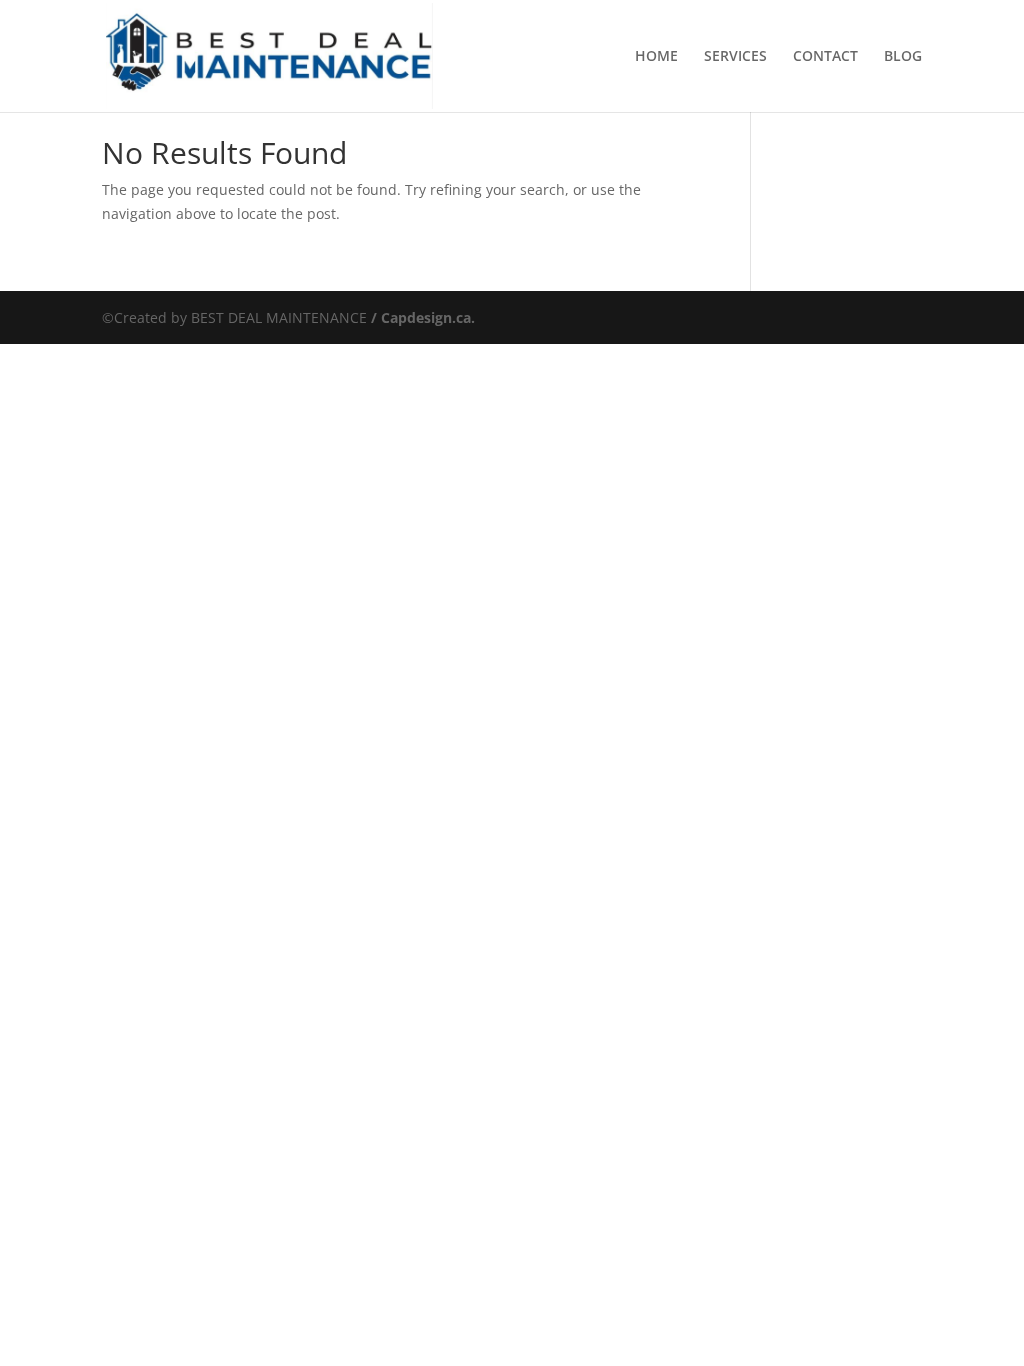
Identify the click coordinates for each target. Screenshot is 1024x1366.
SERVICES (735, 57)
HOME (656, 57)
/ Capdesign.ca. (421, 317)
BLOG (903, 57)
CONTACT (825, 57)
